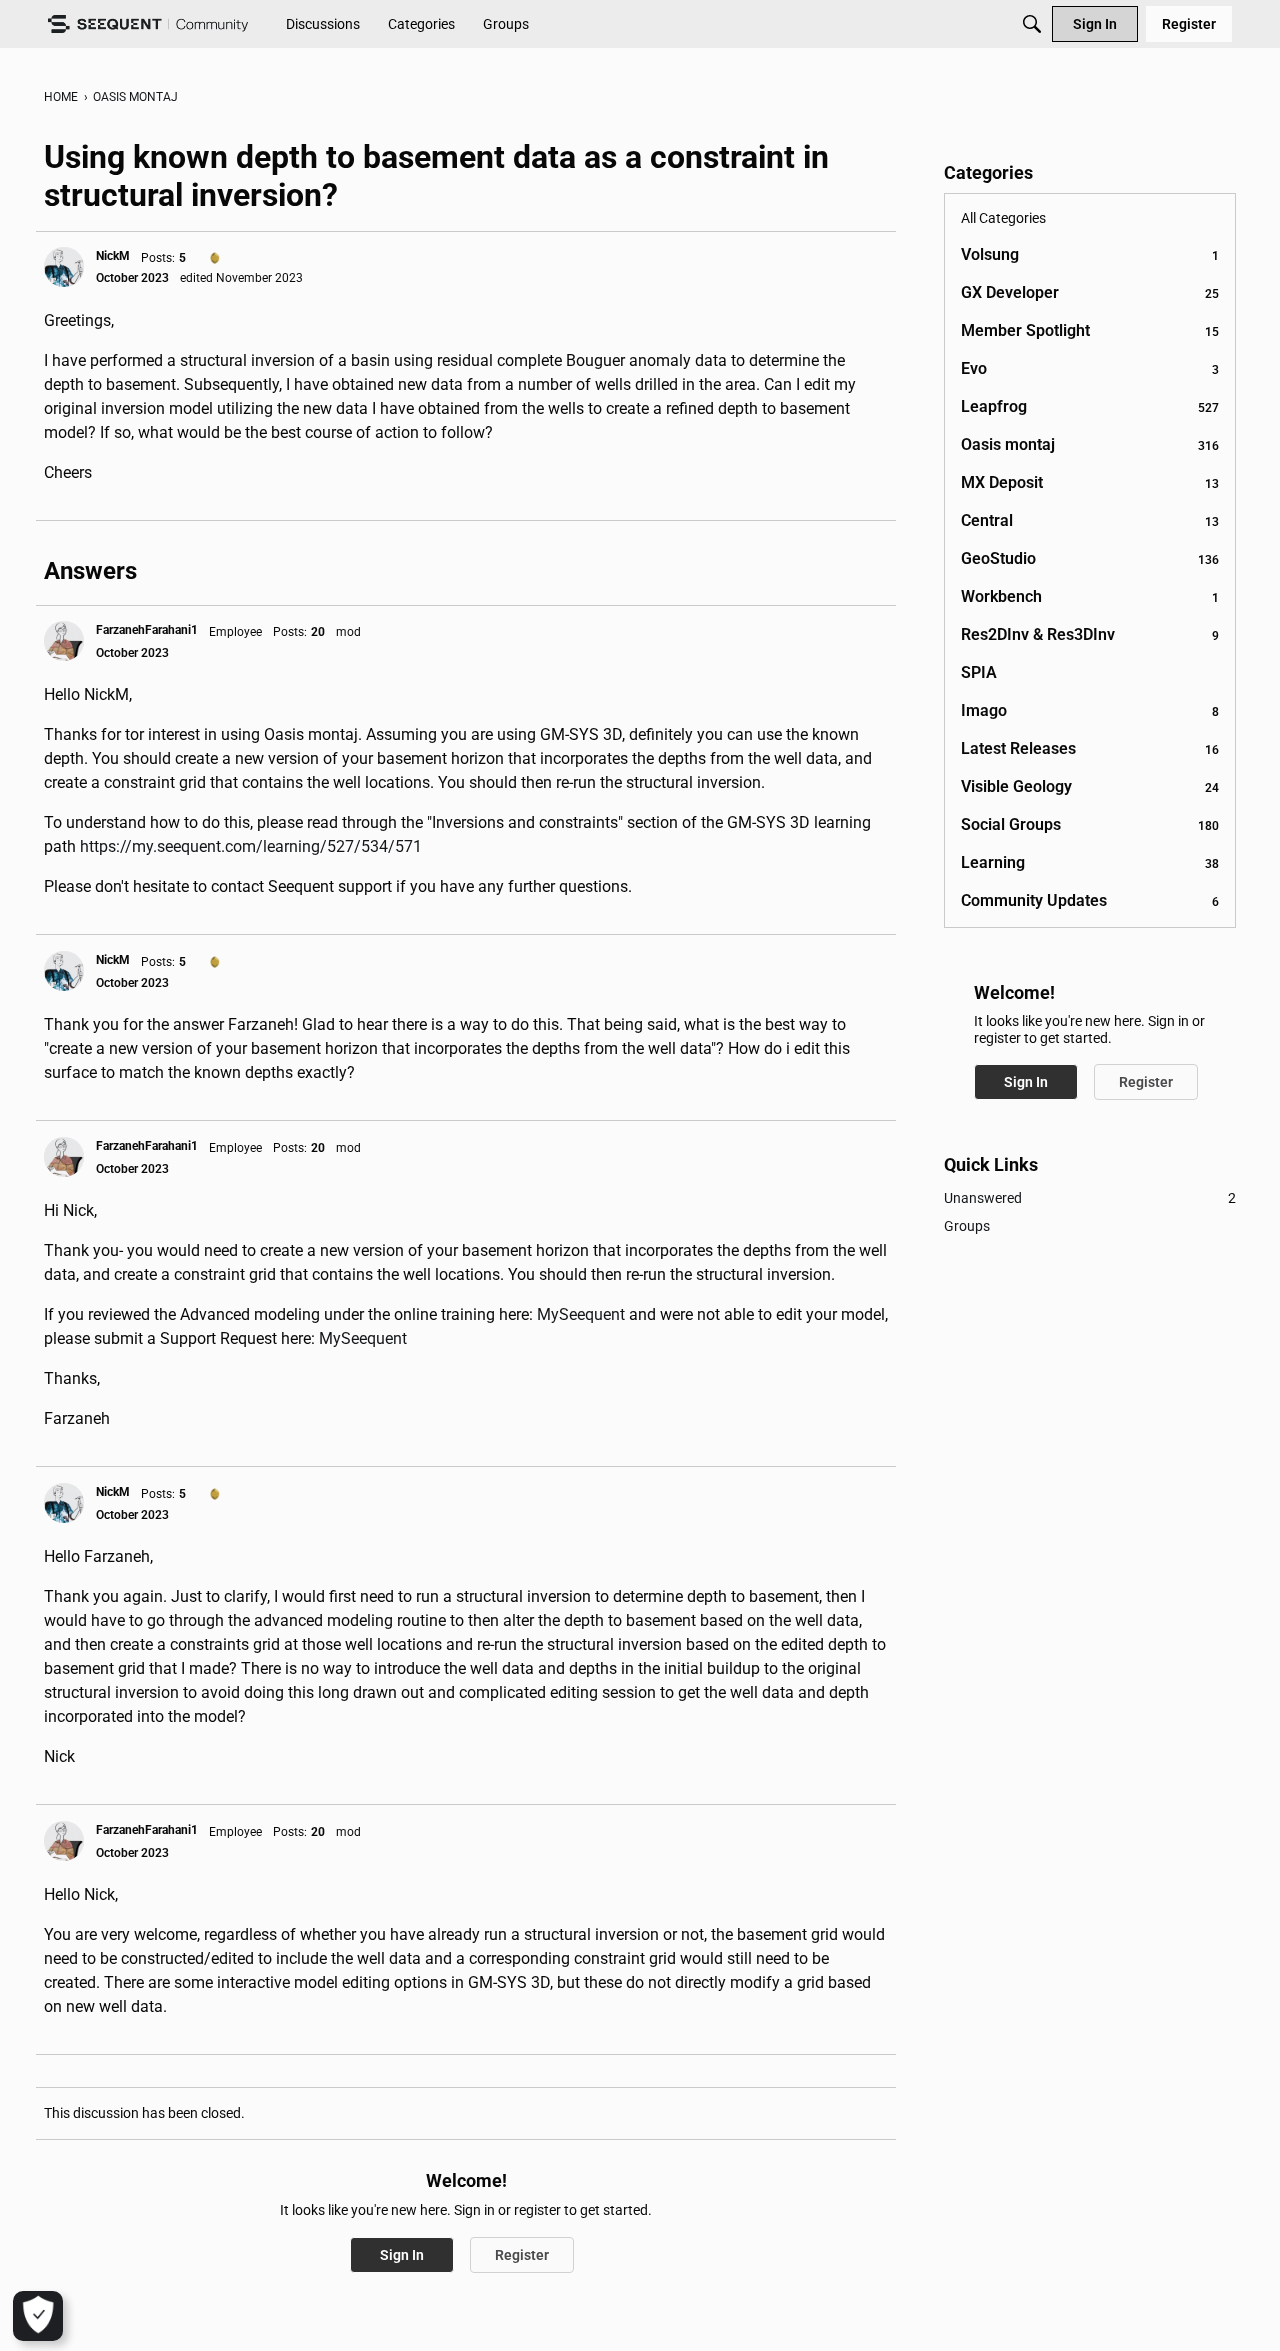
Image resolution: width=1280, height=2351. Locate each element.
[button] (64, 267)
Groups (967, 1226)
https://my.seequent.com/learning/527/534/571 (251, 846)
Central (1090, 520)
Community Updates (1090, 900)
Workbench (1090, 596)
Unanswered (1090, 1198)
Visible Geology (1090, 786)
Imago (1090, 710)
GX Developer (1090, 292)
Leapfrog (1090, 406)
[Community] (148, 24)
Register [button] (522, 2255)
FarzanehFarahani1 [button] (147, 630)
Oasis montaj (1090, 444)
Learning (1090, 862)
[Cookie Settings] (38, 2316)
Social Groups (1090, 824)
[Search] (1032, 24)
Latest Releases (1090, 748)
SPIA (979, 672)
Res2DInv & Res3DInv (1090, 634)
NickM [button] (113, 256)
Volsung (1090, 254)
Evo (1090, 368)
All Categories (1003, 218)
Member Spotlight (1090, 330)
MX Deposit (1090, 482)
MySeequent (581, 1314)
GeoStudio (1090, 558)
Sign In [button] (402, 2255)
